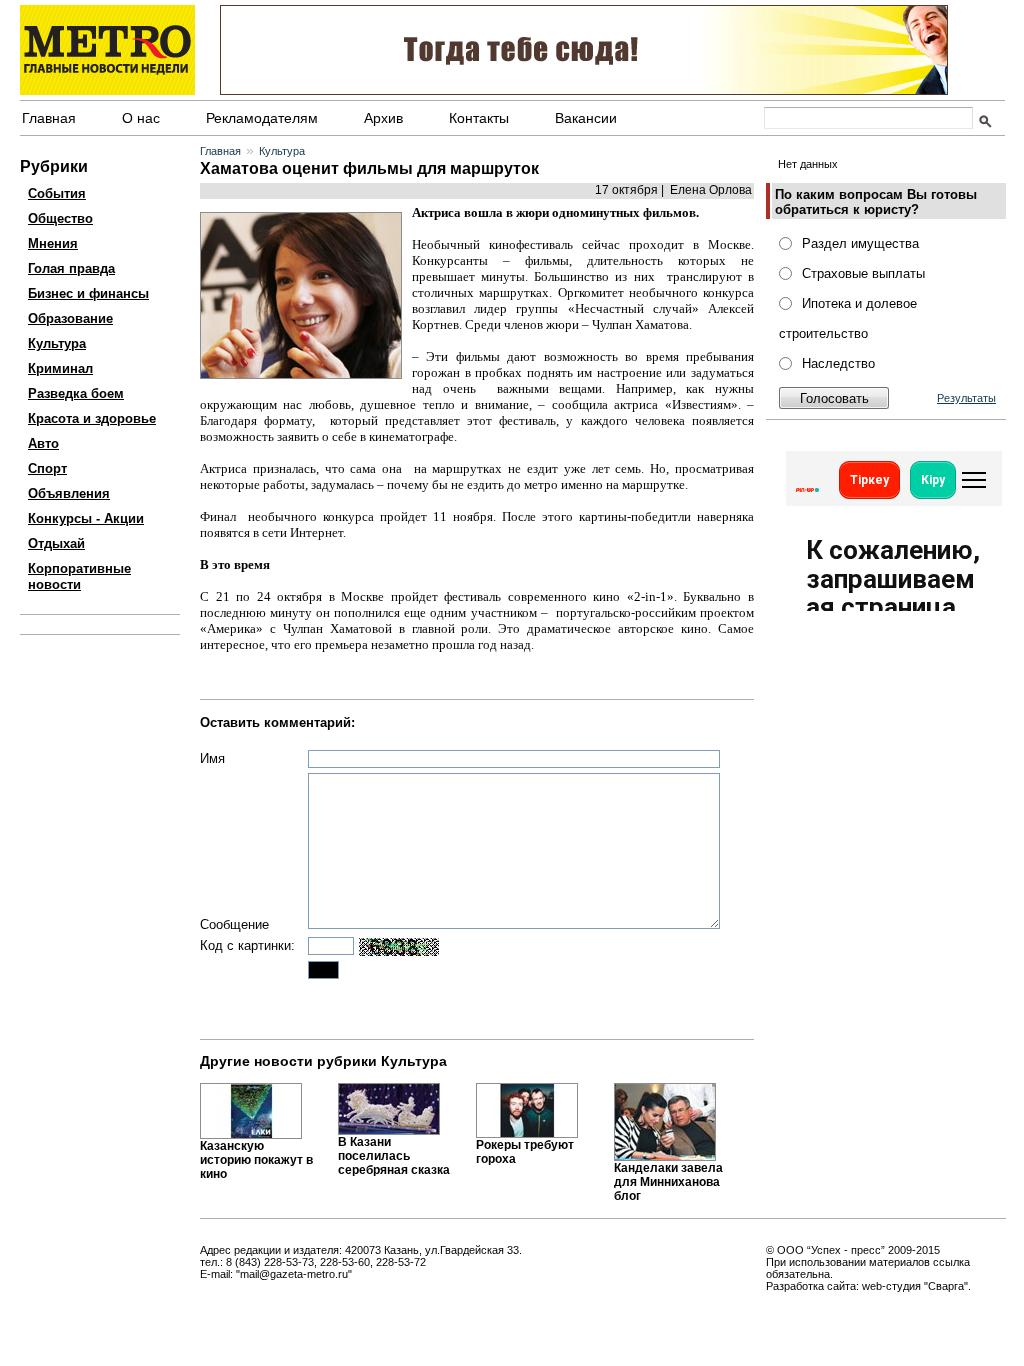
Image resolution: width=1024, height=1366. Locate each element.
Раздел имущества (860, 243)
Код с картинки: (247, 945)
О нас (141, 118)
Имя (212, 758)
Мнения (53, 243)
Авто (43, 443)
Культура (57, 343)
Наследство (838, 363)
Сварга (946, 1286)
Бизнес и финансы (88, 293)
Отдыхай (56, 543)
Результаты (966, 398)
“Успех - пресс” (846, 1250)
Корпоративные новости (79, 576)
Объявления (69, 493)
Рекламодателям (262, 118)
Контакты (479, 118)
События (57, 193)
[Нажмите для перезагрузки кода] (399, 947)
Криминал (60, 368)
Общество (60, 218)
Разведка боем (76, 393)
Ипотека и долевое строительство (848, 318)
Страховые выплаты (863, 273)
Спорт (47, 468)
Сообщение (234, 924)
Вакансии (586, 118)
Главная (49, 118)
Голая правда (71, 268)
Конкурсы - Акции (86, 518)
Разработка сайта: (812, 1286)
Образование (70, 318)
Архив (383, 118)
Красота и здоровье (92, 418)
